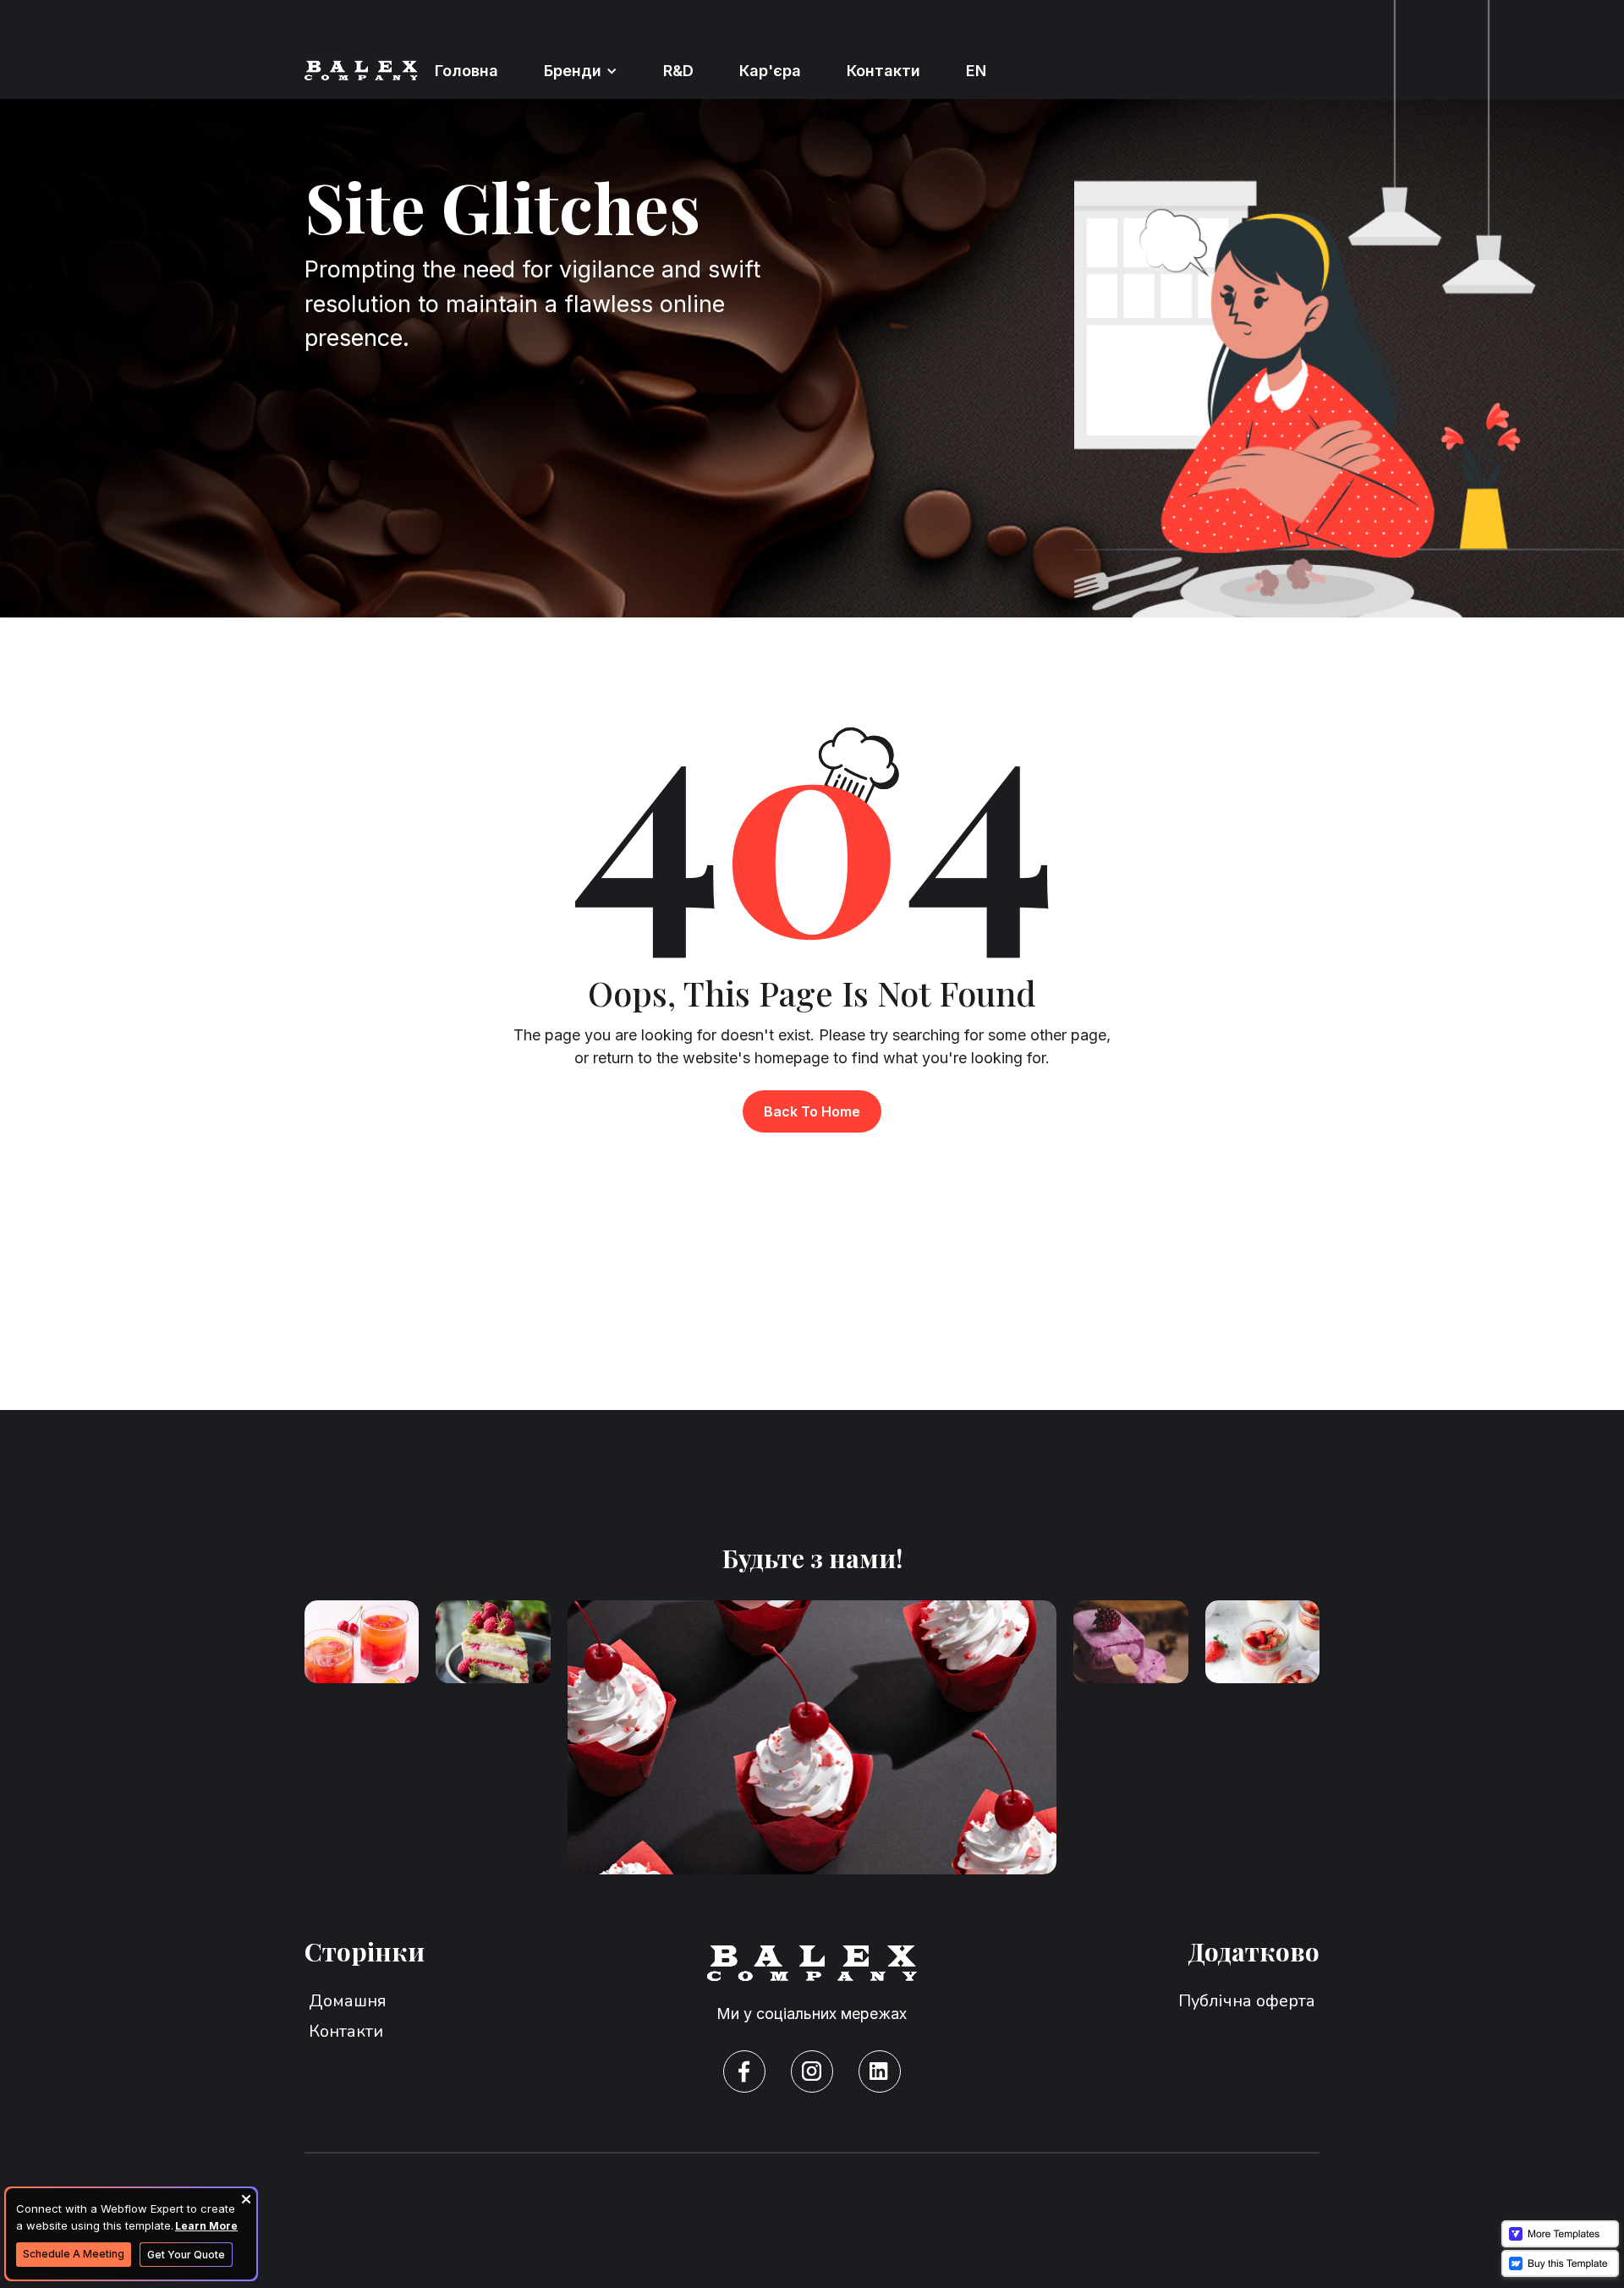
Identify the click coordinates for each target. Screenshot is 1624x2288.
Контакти (883, 71)
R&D (678, 71)
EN (976, 71)
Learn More (206, 2226)
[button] (581, 71)
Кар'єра (770, 71)
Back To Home (812, 1111)
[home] (361, 70)
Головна (466, 71)
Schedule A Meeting (74, 2254)
